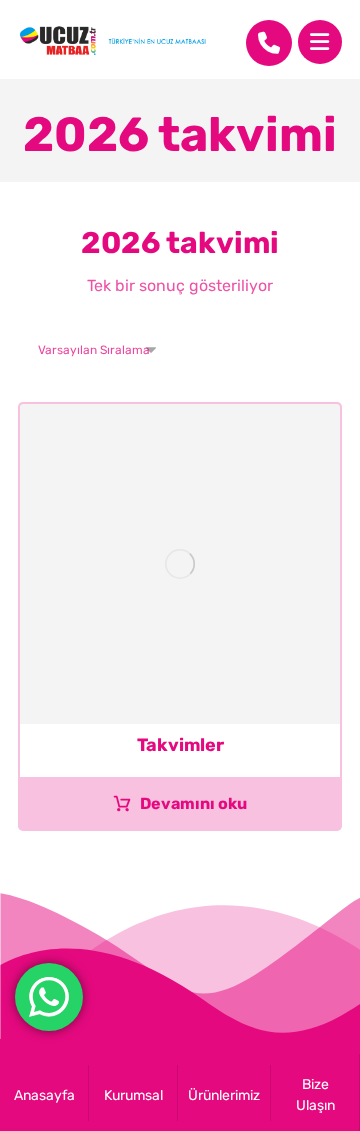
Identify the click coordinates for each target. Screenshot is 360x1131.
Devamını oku (193, 803)
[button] (320, 42)
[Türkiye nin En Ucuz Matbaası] (113, 41)
